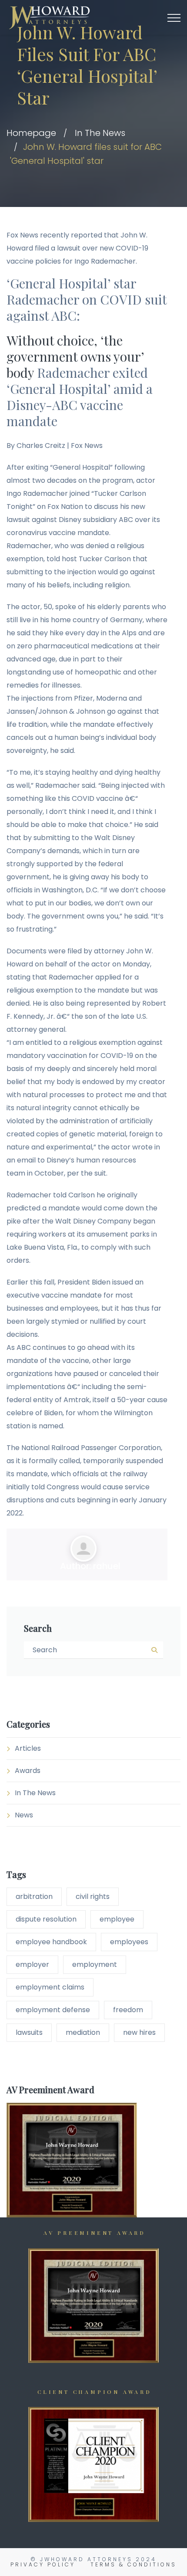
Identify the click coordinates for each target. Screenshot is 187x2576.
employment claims (50, 1987)
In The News (100, 133)
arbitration (34, 1896)
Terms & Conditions (134, 2564)
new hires (139, 2032)
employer (32, 1964)
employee (117, 1919)
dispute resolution (46, 1919)
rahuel (107, 1566)
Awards (28, 1771)
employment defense (53, 2010)
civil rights (93, 1896)
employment (95, 1964)
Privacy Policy (43, 2564)
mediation (83, 2032)
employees (129, 1942)
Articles (28, 1748)
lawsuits (29, 2032)
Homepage (31, 133)
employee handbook (51, 1942)
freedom (128, 2010)
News (24, 1815)
